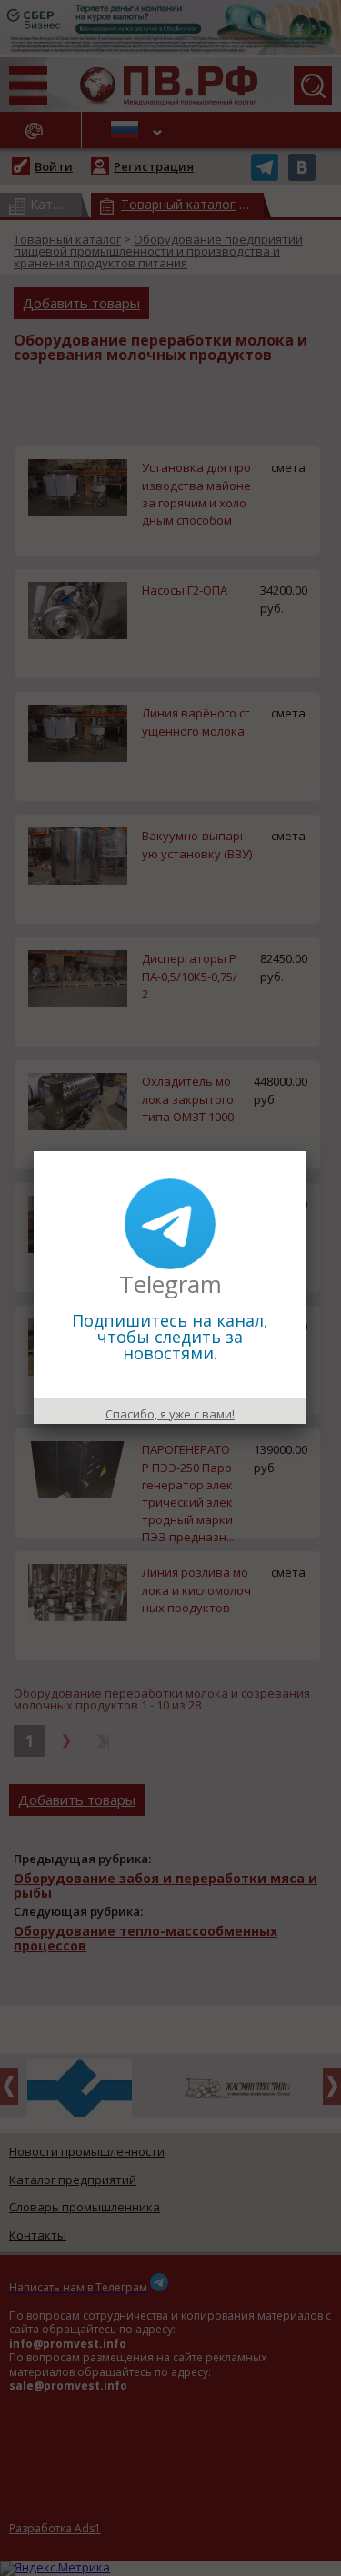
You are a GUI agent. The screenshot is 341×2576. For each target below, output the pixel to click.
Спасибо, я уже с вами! (170, 1414)
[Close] (306, 1151)
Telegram (170, 1284)
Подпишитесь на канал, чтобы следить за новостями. (170, 1337)
